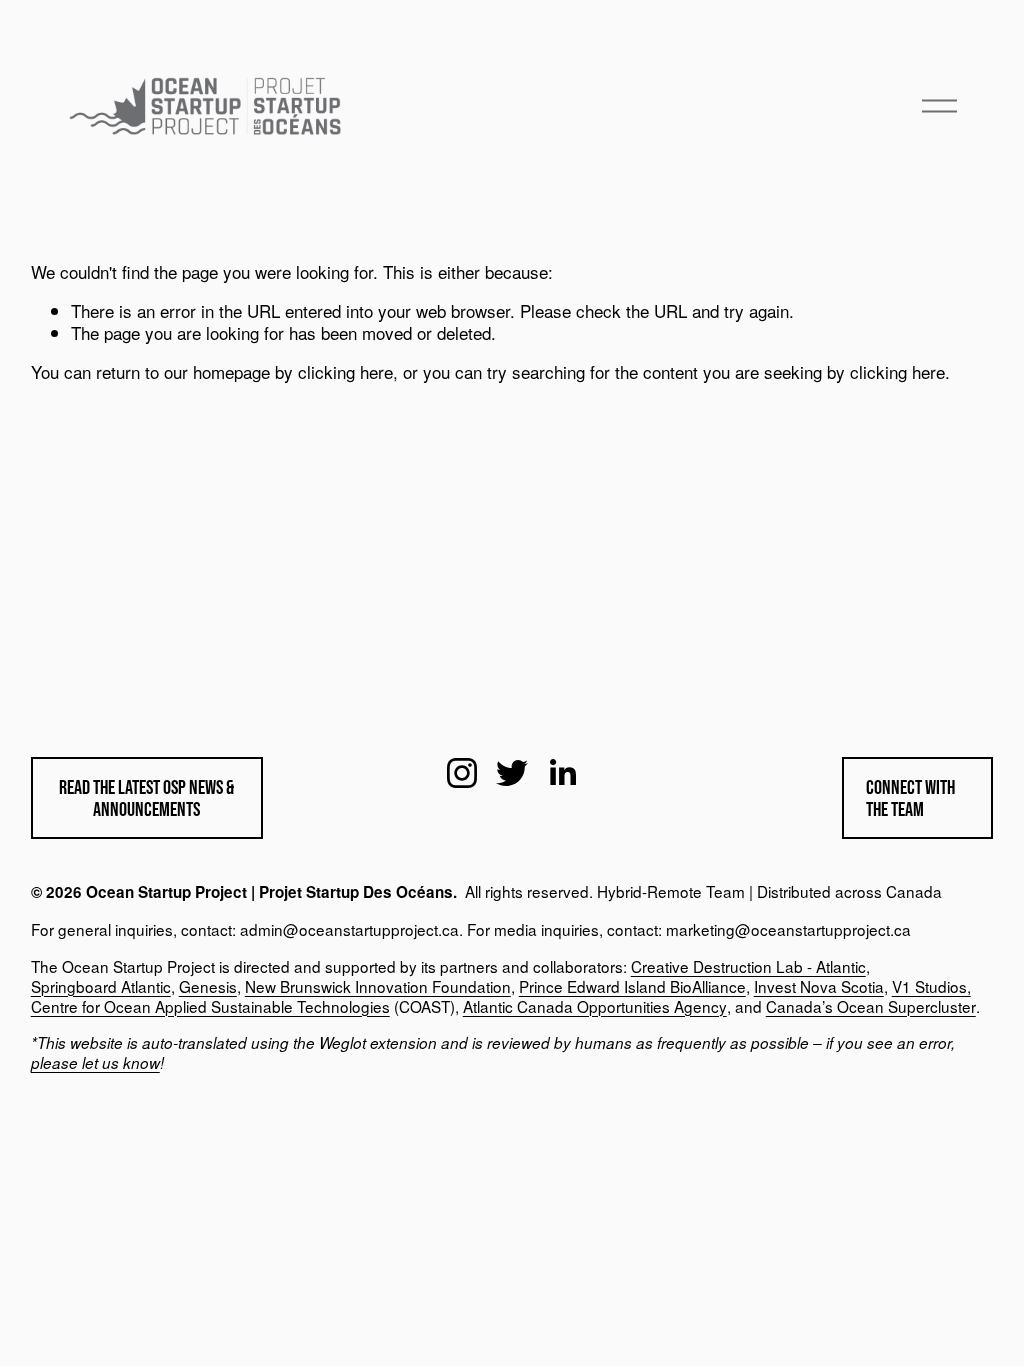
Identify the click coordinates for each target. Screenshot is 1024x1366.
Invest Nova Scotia (819, 987)
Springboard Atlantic (101, 987)
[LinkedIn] (562, 773)
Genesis (208, 987)
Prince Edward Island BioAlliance (632, 987)
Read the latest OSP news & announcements (146, 798)
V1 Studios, (931, 987)
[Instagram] (462, 773)
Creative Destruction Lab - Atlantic (748, 967)
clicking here (345, 371)
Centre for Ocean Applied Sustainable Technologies (210, 1007)
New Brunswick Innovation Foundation (378, 987)
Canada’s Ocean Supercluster (871, 1007)
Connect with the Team (910, 798)
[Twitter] (512, 773)
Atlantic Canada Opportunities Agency (595, 1007)
